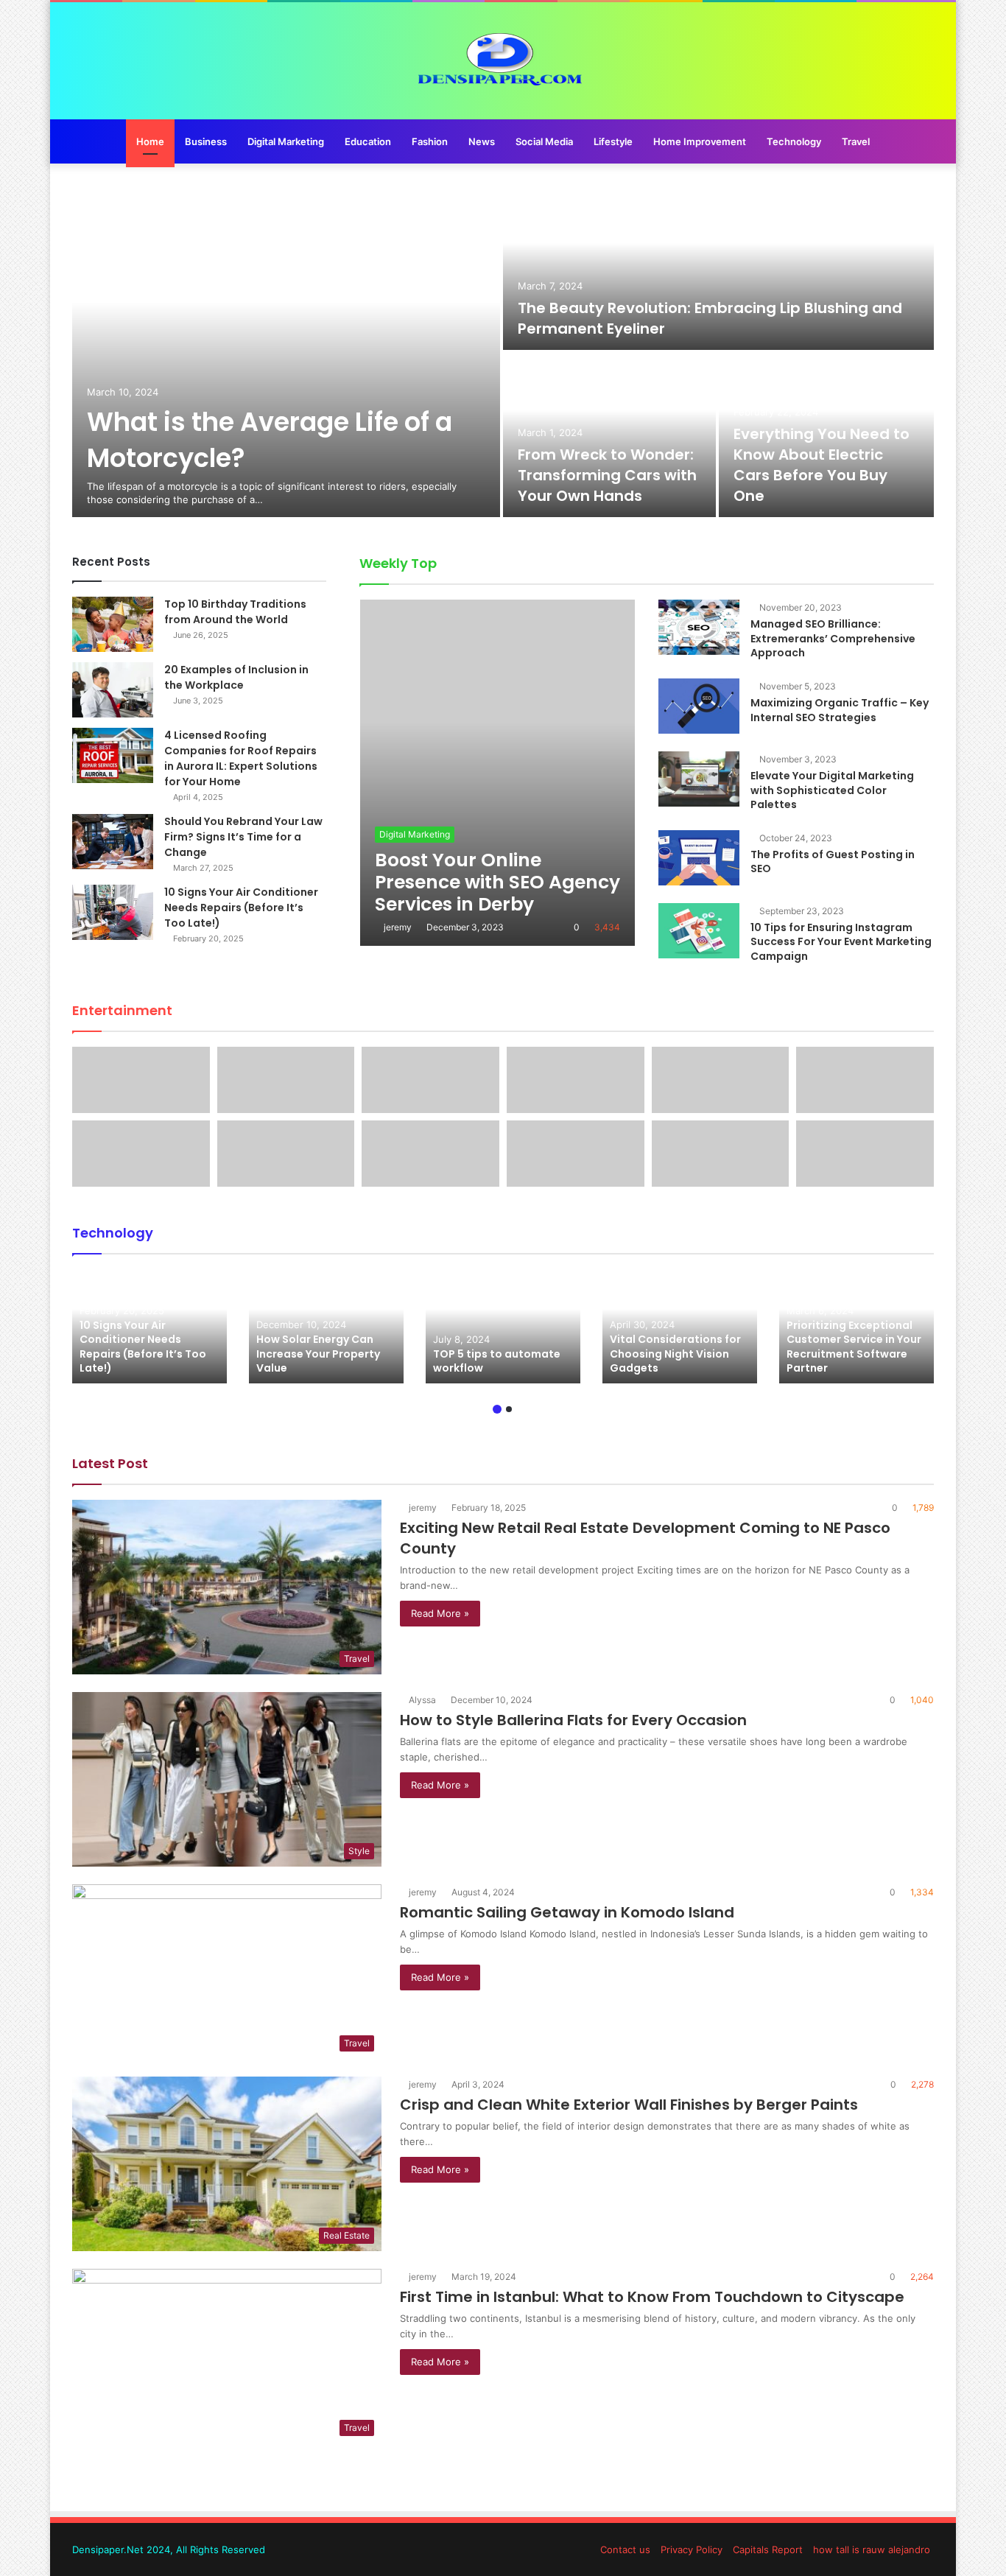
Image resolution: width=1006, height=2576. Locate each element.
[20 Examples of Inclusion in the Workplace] (113, 690)
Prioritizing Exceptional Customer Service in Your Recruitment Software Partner (854, 1347)
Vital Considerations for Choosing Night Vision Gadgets (675, 1354)
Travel (856, 141)
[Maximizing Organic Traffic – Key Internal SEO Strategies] (699, 706)
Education (368, 141)
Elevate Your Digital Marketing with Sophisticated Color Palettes (832, 790)
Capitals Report (768, 2549)
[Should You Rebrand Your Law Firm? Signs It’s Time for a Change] (113, 842)
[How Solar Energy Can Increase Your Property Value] (326, 1326)
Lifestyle (613, 141)
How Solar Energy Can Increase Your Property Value (318, 1354)
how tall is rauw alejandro (872, 2549)
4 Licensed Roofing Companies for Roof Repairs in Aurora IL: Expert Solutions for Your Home (241, 758)
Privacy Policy (692, 2549)
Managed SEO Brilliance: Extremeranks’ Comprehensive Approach (833, 638)
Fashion (430, 141)
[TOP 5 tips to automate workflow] (503, 1326)
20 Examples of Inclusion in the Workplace (236, 677)
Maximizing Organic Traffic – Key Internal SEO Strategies (840, 710)
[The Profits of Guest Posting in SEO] (699, 858)
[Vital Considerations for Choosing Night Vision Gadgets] (680, 1326)
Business (206, 141)
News (482, 141)
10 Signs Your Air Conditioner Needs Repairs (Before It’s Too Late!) (241, 908)
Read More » (440, 1613)
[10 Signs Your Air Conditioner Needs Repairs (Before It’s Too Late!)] (113, 912)
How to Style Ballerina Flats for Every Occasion (573, 1720)
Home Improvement (700, 141)
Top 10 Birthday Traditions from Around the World (235, 612)
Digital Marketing (286, 141)
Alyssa (422, 1700)
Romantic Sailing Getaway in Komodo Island (567, 1912)
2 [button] (509, 1409)
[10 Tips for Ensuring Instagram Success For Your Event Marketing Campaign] (699, 931)
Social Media (544, 141)
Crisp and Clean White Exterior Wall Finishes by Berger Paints (629, 2105)
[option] (503, 351)
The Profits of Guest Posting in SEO (833, 862)
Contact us (625, 2549)
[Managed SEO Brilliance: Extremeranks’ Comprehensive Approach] (699, 627)
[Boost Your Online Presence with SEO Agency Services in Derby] (497, 773)
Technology (794, 141)
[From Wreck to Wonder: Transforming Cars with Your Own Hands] (609, 435)
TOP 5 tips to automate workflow (497, 1361)
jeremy (398, 927)
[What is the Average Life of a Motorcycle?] (286, 351)
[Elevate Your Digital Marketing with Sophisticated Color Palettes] (699, 779)
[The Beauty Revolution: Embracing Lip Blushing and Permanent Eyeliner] (718, 268)
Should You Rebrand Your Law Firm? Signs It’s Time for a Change (243, 837)
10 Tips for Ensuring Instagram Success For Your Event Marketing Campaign (841, 942)
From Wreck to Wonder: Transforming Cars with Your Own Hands (607, 475)
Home (150, 141)
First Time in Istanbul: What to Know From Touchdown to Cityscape (652, 2297)
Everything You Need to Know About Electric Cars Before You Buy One (822, 465)
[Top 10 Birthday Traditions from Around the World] (113, 624)
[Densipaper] (503, 61)
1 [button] (497, 1409)
